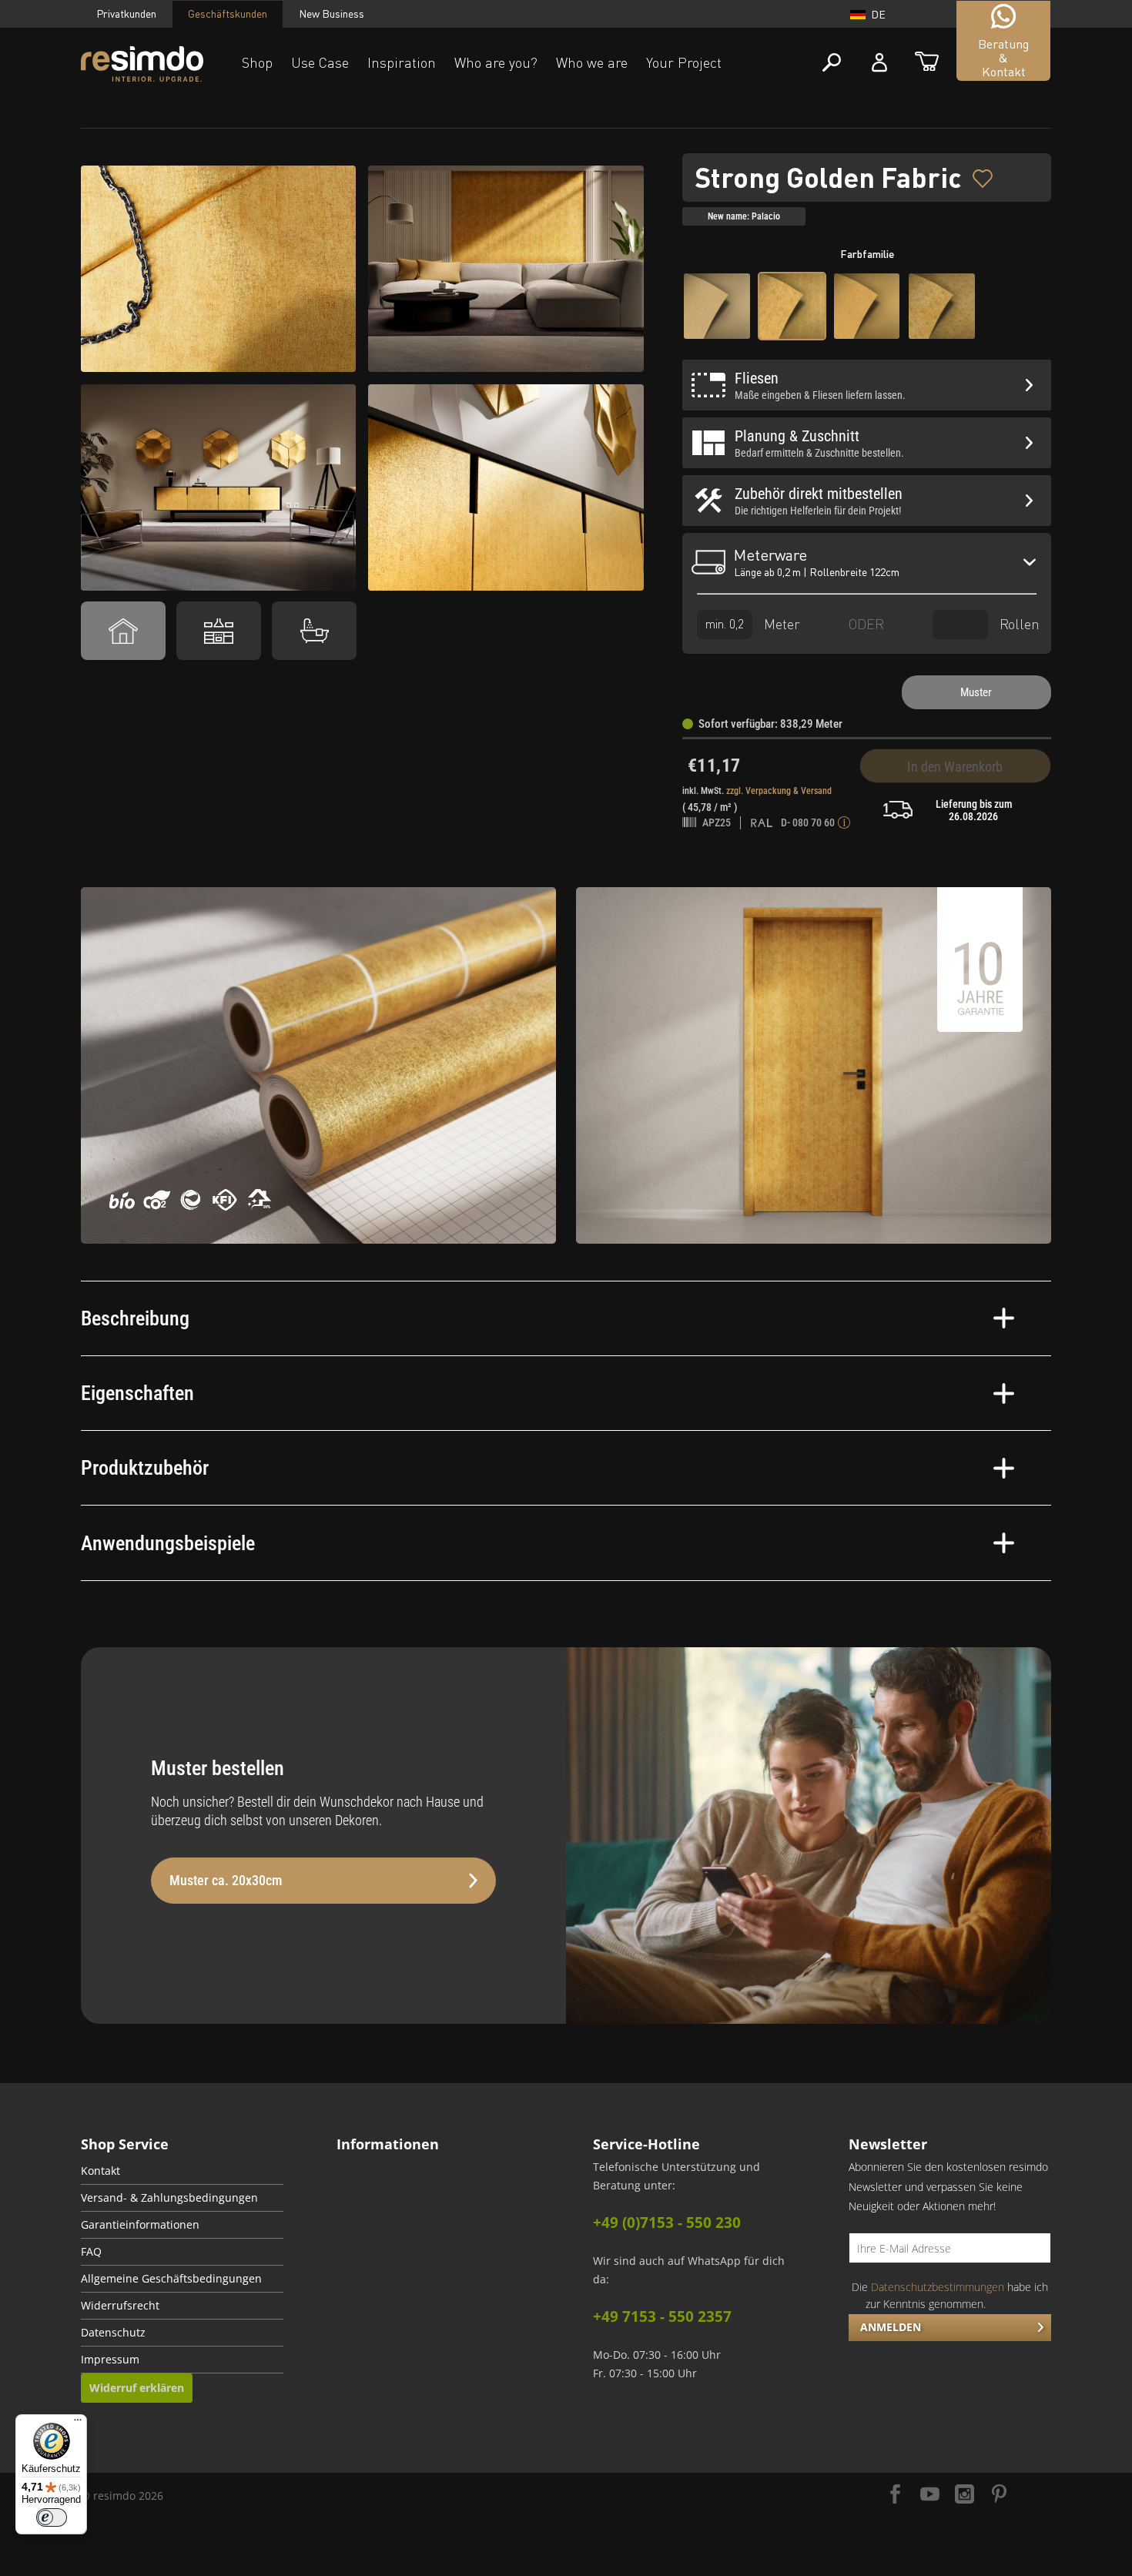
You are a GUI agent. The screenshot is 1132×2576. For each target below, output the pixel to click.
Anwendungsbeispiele (168, 1543)
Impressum (110, 2360)
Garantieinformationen (140, 2225)
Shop (257, 62)
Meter (780, 623)
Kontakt (100, 2171)
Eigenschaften (137, 1393)
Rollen (1018, 623)
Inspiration (402, 62)
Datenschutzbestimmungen (938, 2287)
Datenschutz (113, 2333)
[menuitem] (182, 2171)
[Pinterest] (999, 2496)
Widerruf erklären (137, 2388)
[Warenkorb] (927, 63)
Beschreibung (135, 1318)
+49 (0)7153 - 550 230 (667, 2223)
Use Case (320, 62)
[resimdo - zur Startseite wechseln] (142, 64)
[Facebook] (895, 2496)
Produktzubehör (145, 1468)
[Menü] (78, 2424)
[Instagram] (965, 2496)
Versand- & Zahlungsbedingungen (169, 2198)
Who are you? (496, 62)
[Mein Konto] (879, 63)
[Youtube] (930, 2496)
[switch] (52, 2517)
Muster (976, 692)
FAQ (91, 2252)
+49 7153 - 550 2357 (662, 2316)
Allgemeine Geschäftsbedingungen (171, 2279)
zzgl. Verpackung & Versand (779, 791)
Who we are (592, 62)
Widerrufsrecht (120, 2306)
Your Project (684, 62)
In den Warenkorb (955, 767)
